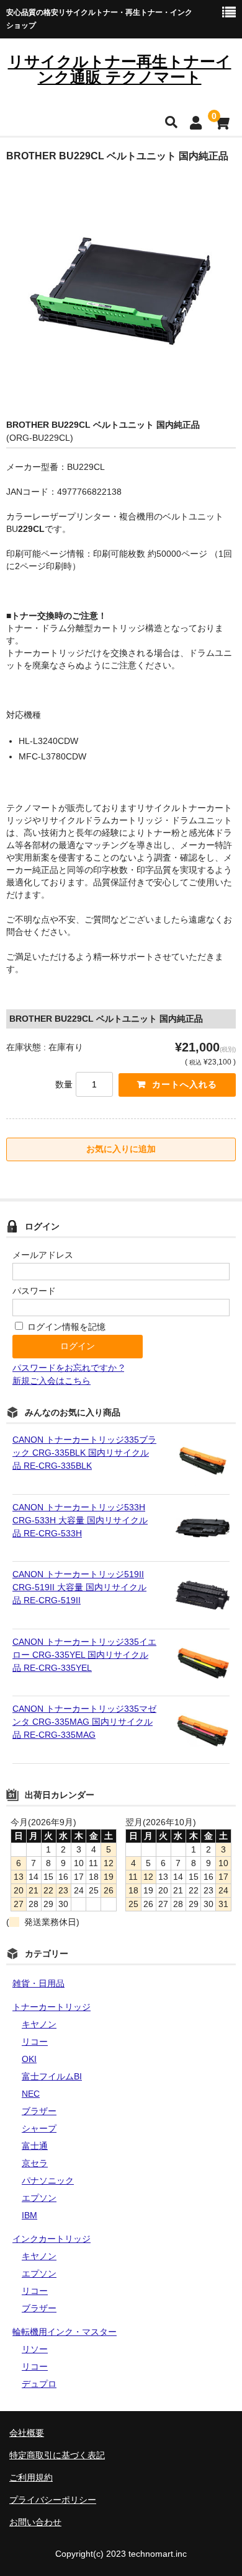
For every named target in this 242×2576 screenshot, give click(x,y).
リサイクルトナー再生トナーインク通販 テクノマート (120, 69)
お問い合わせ (35, 2522)
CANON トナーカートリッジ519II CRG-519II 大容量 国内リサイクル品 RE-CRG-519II (79, 1587)
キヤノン (39, 2024)
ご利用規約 (31, 2477)
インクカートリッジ (52, 2239)
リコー (35, 2042)
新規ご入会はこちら (52, 1381)
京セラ (35, 2163)
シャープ (39, 2128)
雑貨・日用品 (38, 1983)
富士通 (35, 2146)
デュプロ (39, 2384)
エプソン (39, 2198)
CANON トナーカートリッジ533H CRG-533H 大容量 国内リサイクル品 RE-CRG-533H (80, 1520)
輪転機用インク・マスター (65, 2332)
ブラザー (39, 2111)
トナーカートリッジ (52, 2007)
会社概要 (27, 2433)
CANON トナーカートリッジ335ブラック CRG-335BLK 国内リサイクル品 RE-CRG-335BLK (84, 1453)
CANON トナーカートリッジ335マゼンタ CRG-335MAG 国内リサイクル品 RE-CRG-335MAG (84, 1722)
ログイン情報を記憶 (65, 1327)
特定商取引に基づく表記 (57, 2455)
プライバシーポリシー (53, 2500)
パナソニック (48, 2180)
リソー (35, 2349)
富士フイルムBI (52, 2076)
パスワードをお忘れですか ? (68, 1368)
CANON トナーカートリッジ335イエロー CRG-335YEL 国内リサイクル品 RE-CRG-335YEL (84, 1655)
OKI (29, 2059)
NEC (31, 2094)
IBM (29, 2215)
